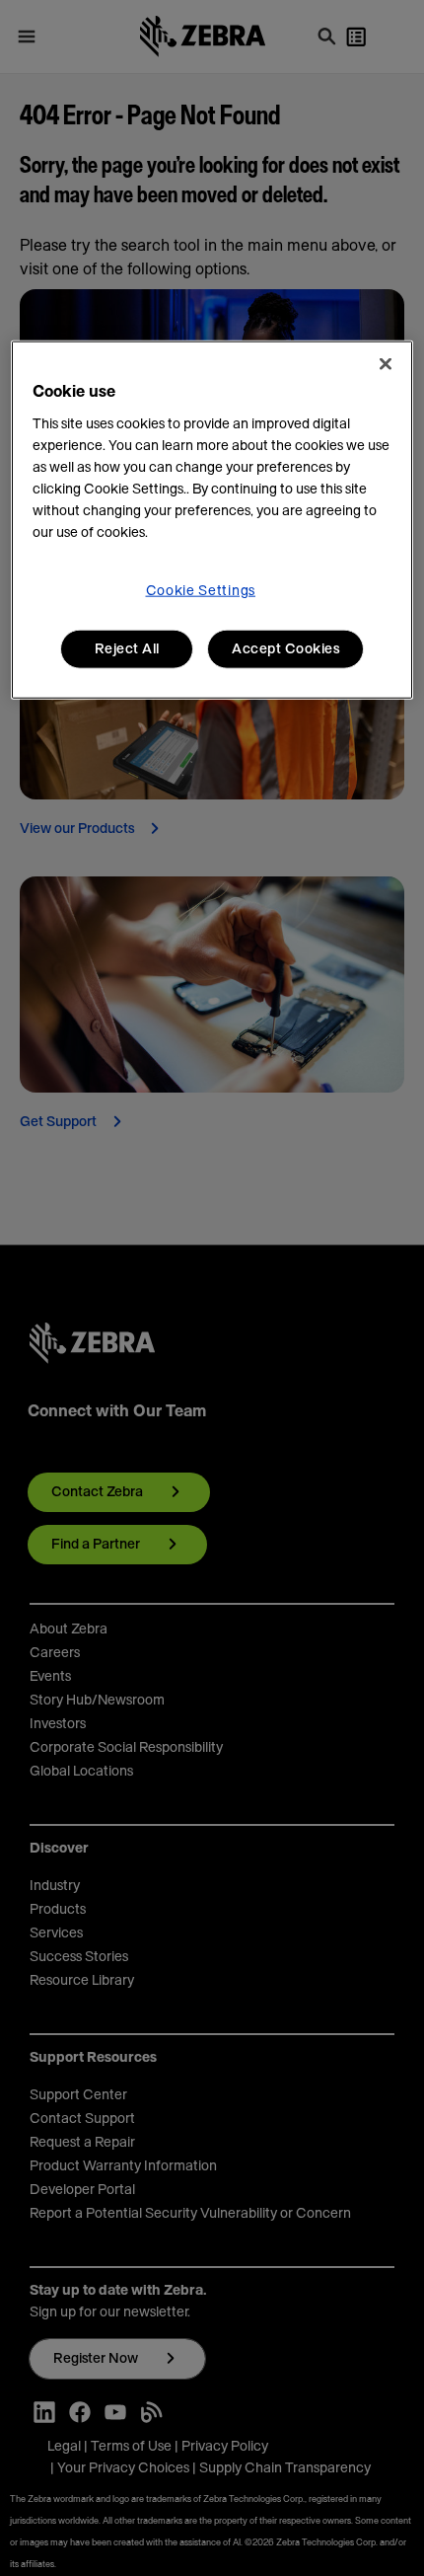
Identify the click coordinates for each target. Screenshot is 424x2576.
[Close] (386, 363)
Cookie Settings (201, 590)
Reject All (127, 648)
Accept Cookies (285, 648)
